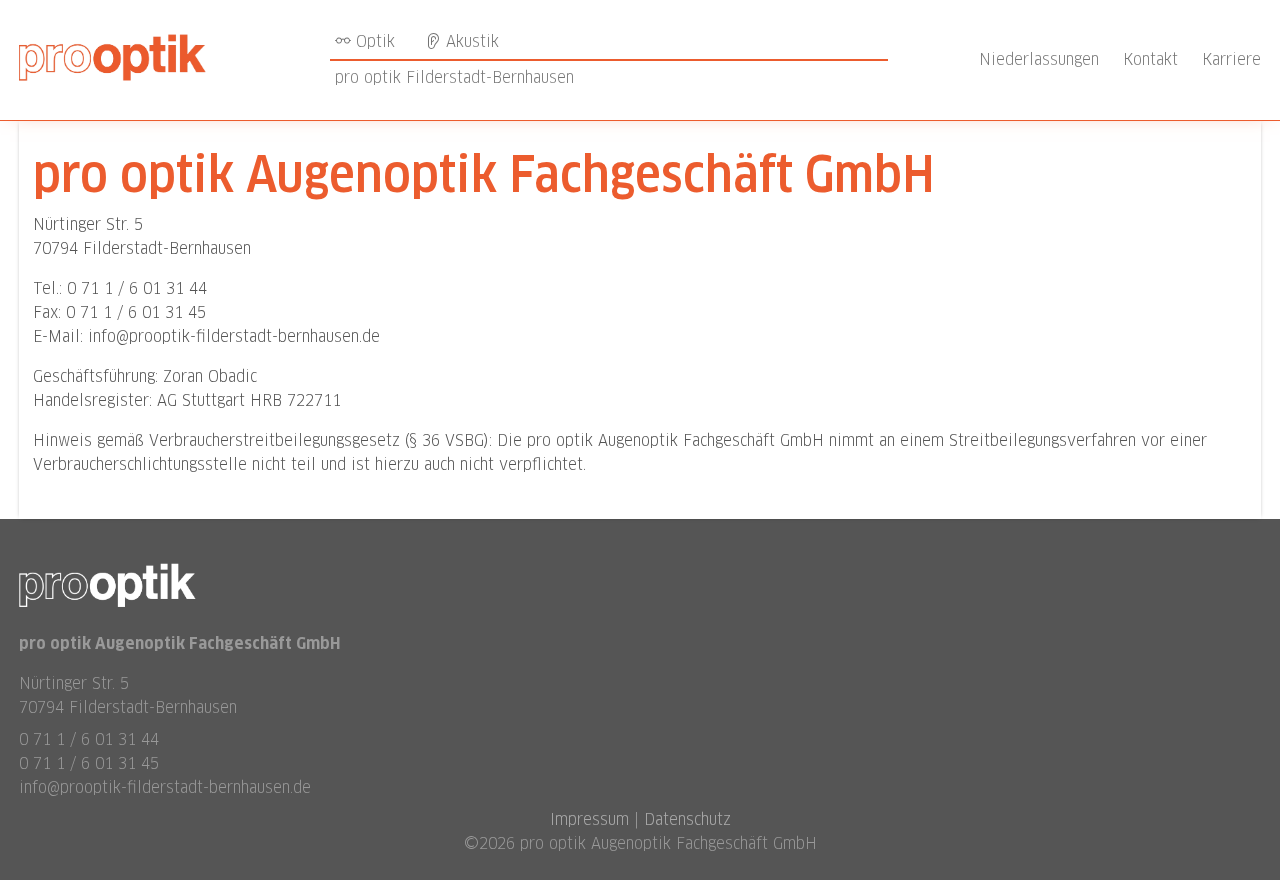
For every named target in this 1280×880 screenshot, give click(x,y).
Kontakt (1150, 59)
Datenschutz (687, 819)
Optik (373, 41)
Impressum (589, 819)
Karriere (1231, 59)
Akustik (470, 41)
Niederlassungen (1039, 59)
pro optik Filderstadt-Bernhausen (454, 77)
